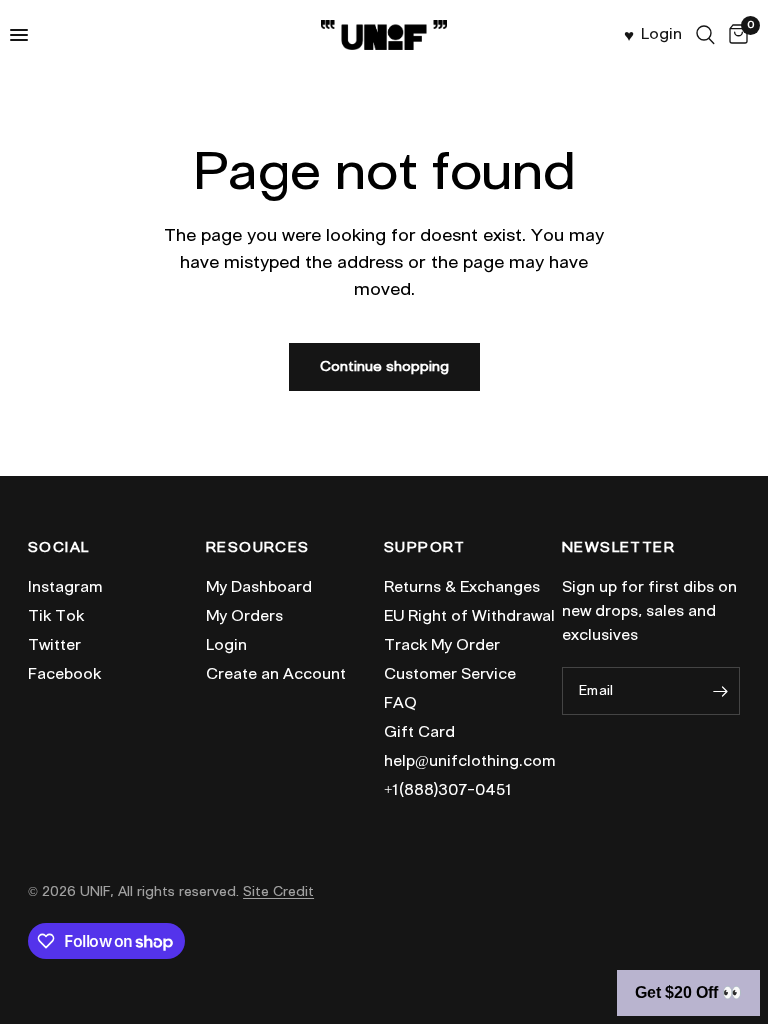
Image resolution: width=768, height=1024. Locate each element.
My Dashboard (259, 587)
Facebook (64, 674)
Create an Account (276, 674)
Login (226, 645)
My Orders (244, 616)
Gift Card (419, 732)
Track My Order (442, 645)
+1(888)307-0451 (448, 790)
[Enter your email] (720, 691)
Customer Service (450, 674)
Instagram (65, 587)
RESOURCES (258, 548)
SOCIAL (58, 548)
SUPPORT (425, 548)
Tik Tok (56, 616)
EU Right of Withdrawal (469, 616)
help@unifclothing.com (469, 761)
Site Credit (278, 891)
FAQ (400, 703)
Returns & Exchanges (462, 587)
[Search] (705, 35)
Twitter (54, 645)
